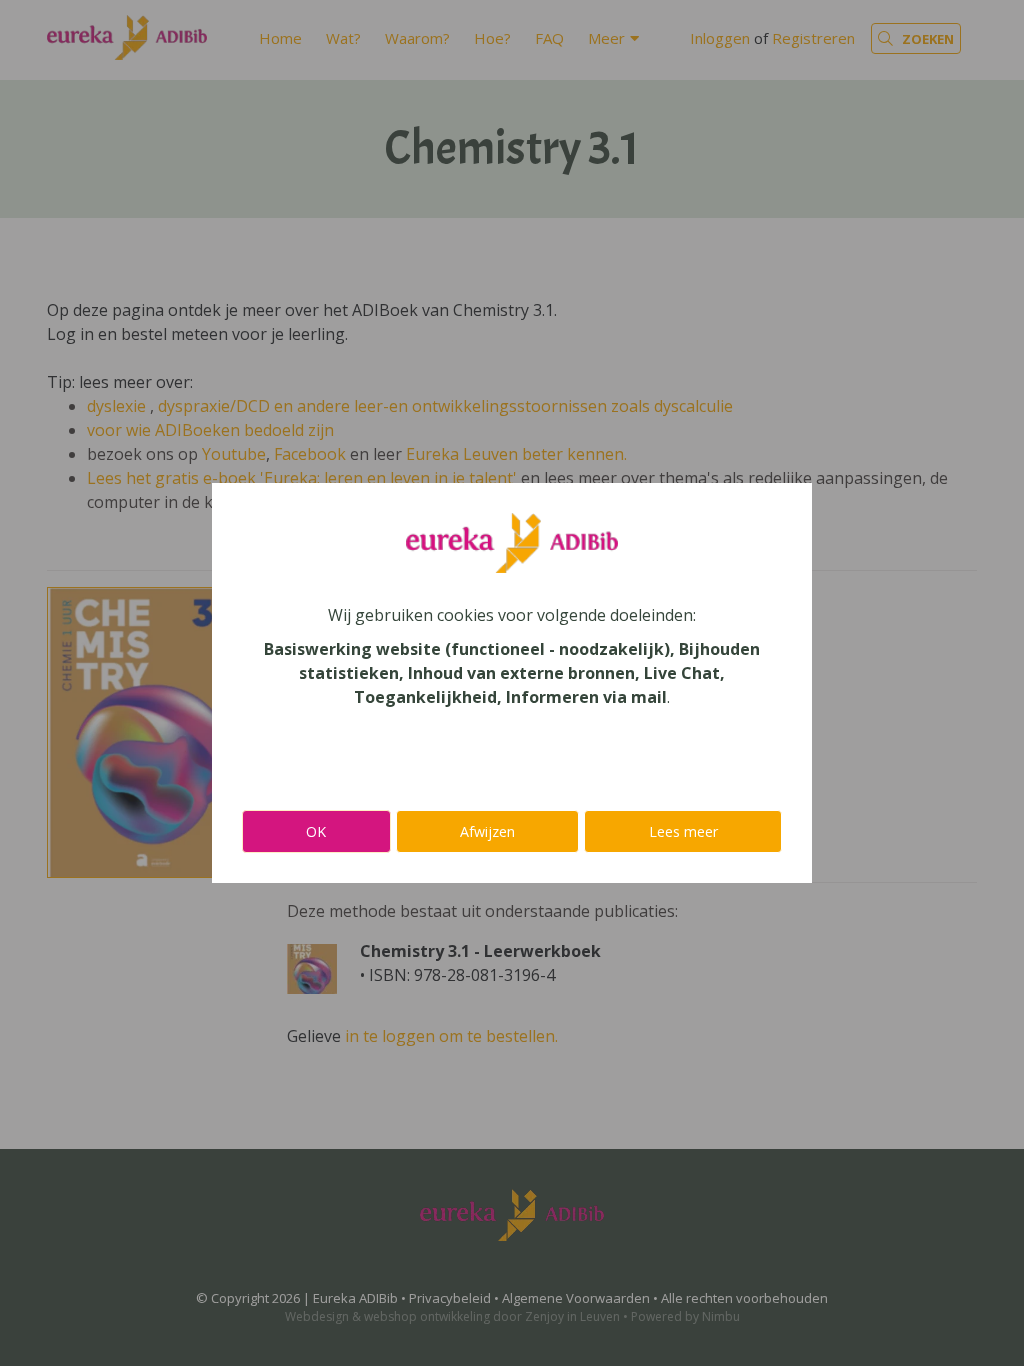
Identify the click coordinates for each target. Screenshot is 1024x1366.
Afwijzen (487, 831)
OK (316, 831)
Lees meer (683, 831)
